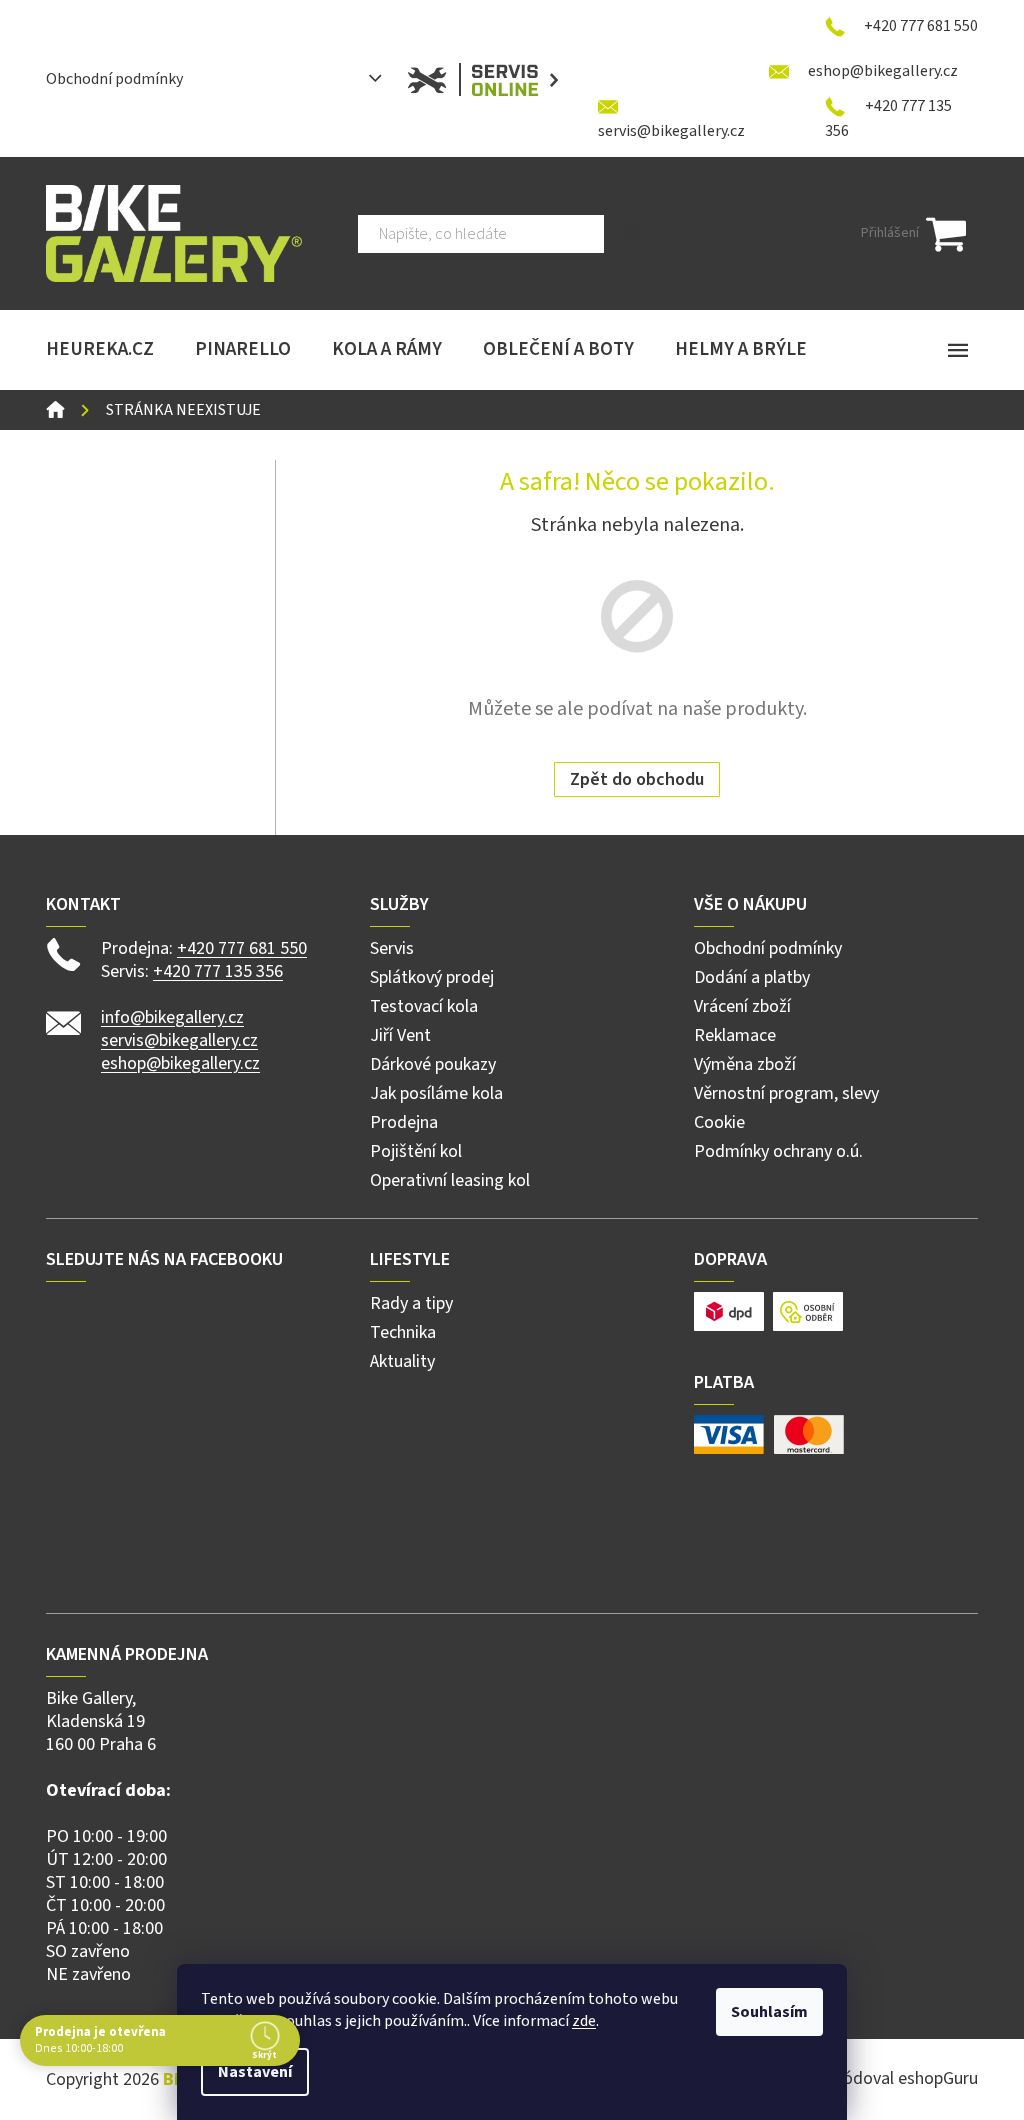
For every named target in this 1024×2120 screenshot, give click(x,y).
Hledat (635, 234)
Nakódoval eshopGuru (896, 2078)
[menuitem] (100, 350)
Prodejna (404, 1122)
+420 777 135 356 (218, 971)
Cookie (719, 1122)
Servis (392, 948)
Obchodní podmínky (114, 79)
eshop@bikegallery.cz (180, 1063)
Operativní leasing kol (450, 1180)
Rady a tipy (411, 1303)
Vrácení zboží (742, 1006)
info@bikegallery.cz (172, 1017)
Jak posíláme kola (436, 1093)
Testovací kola (424, 1006)
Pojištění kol (416, 1151)
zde (584, 2021)
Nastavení (255, 2072)
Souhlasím (769, 2012)
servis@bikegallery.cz (179, 1040)
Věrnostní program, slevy (786, 1093)
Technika (403, 1332)
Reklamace (735, 1035)
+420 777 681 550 (242, 948)
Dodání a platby (752, 977)
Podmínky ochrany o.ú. (778, 1151)
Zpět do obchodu (637, 779)
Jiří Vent (400, 1035)
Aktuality (402, 1361)
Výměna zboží (745, 1064)
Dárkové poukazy (433, 1064)
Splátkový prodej (432, 977)
